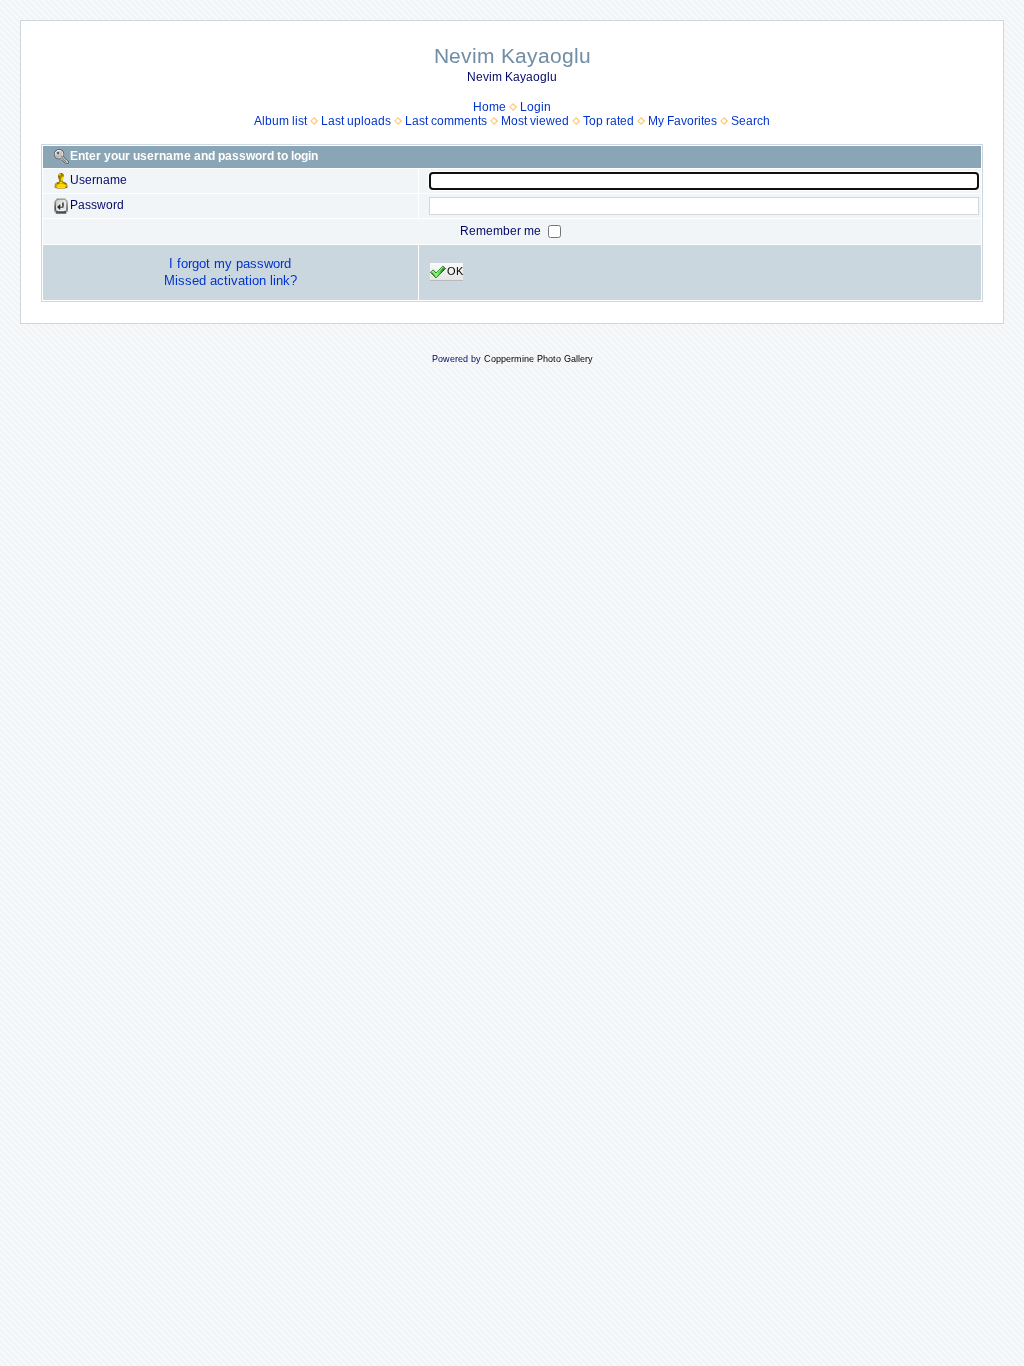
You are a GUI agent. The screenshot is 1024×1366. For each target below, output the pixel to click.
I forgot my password (230, 263)
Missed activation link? (230, 280)
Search (750, 121)
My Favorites (682, 121)
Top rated (608, 121)
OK (455, 271)
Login (535, 107)
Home (489, 107)
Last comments (446, 121)
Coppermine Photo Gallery (538, 359)
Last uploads (356, 121)
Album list (280, 121)
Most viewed (535, 121)
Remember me (502, 231)
